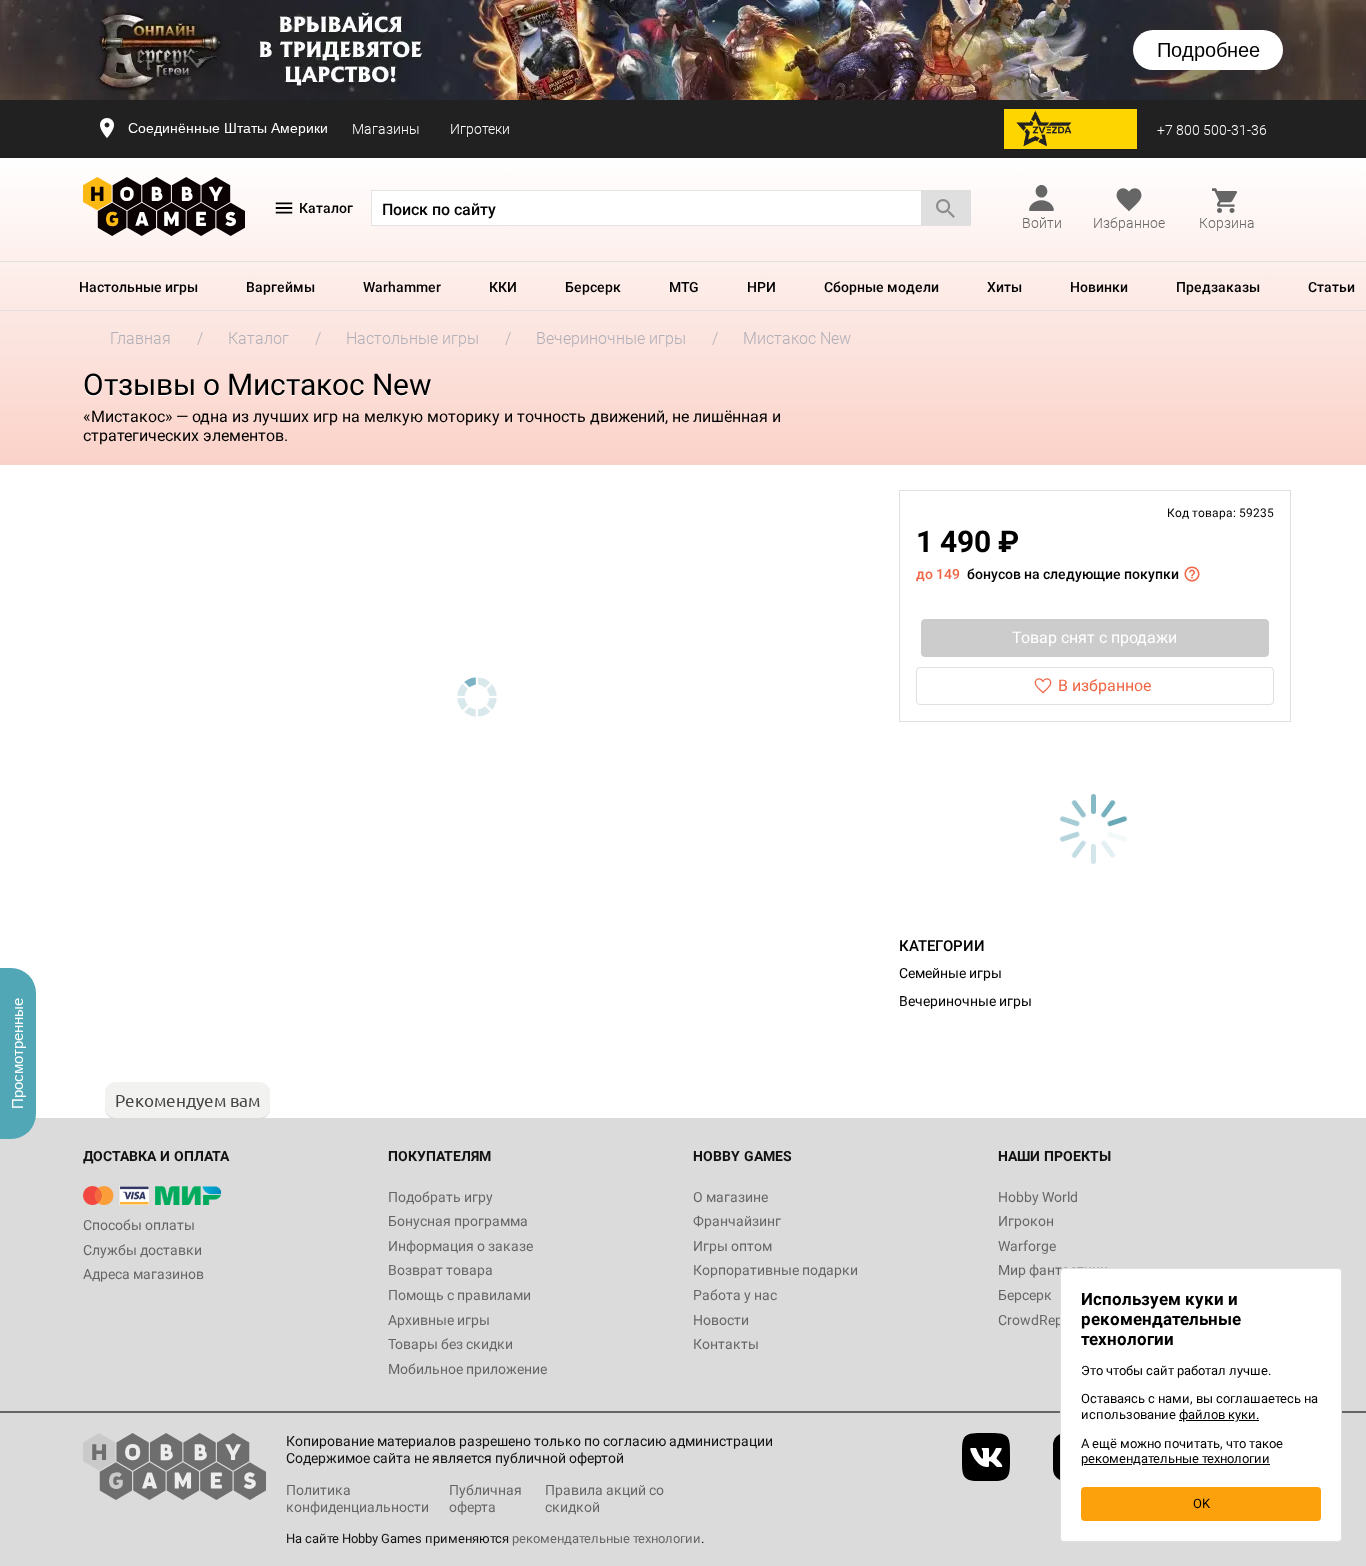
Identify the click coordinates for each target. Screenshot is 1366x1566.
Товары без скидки (450, 1344)
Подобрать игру (440, 1197)
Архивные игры (439, 1320)
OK (1201, 1503)
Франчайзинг (737, 1221)
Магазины (386, 129)
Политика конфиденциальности (357, 1498)
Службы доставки (142, 1250)
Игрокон (1026, 1221)
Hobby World (1038, 1197)
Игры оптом (732, 1246)
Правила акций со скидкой (604, 1498)
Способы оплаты (139, 1225)
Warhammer (402, 287)
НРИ (761, 287)
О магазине (730, 1197)
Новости (721, 1320)
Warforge (1027, 1246)
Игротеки (480, 129)
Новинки (1099, 287)
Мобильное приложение (467, 1369)
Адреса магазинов (143, 1274)
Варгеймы (280, 287)
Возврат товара (440, 1270)
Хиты (1004, 287)
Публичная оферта (485, 1498)
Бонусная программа (458, 1221)
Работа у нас (735, 1295)
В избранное (1104, 685)
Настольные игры (138, 287)
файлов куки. (1219, 1414)
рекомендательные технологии (606, 1538)
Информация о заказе (460, 1246)
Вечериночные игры (965, 1001)
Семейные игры (950, 973)
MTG (684, 287)
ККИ (503, 287)
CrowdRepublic (1045, 1320)
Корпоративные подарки (775, 1270)
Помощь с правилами (459, 1295)
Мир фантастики (1053, 1270)
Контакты (726, 1344)
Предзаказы (1218, 287)
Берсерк (593, 287)
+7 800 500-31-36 (1212, 130)
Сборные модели (881, 287)
